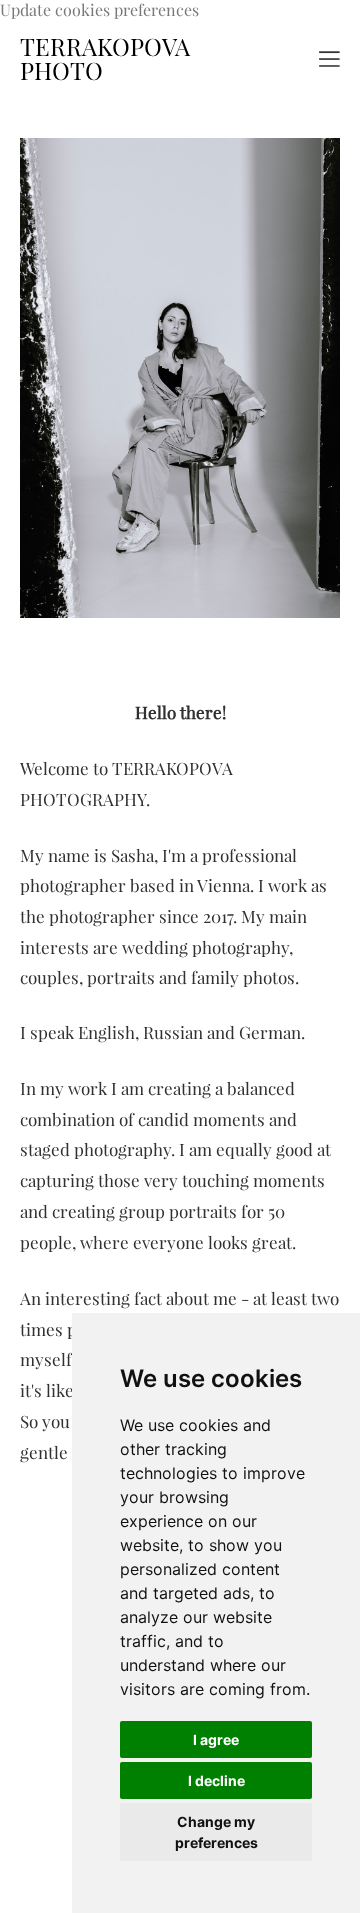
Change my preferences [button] (216, 1832)
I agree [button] (216, 1739)
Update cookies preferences (99, 10)
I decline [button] (216, 1780)
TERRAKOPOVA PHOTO (105, 59)
